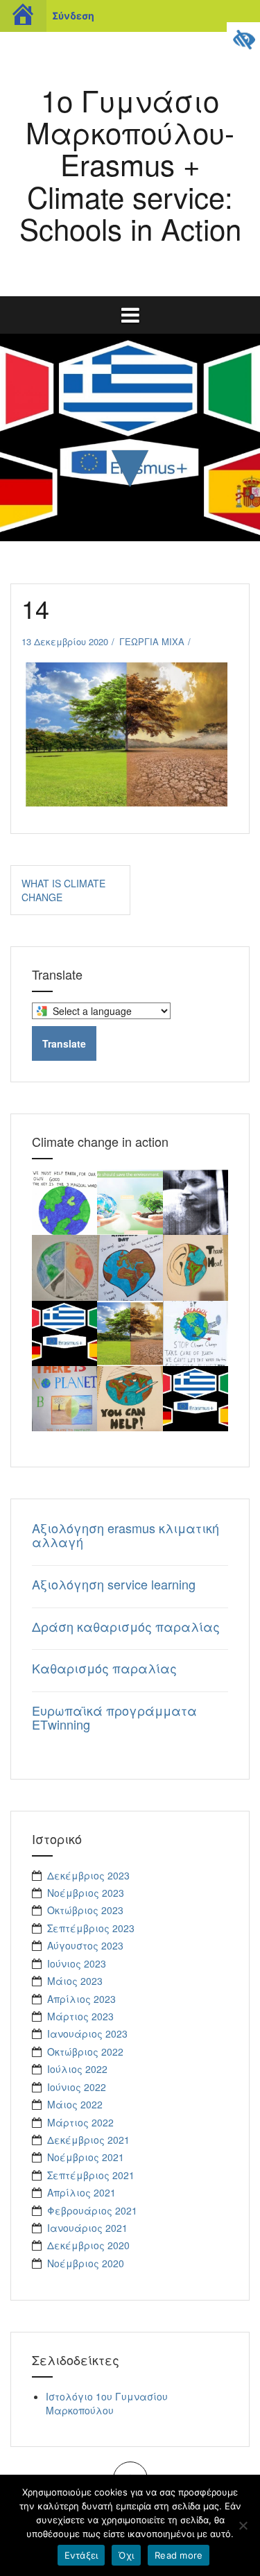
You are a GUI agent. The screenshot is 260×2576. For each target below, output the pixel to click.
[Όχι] (243, 2525)
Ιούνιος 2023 (77, 1963)
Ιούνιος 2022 (77, 2087)
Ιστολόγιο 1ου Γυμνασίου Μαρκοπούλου (107, 2403)
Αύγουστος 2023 (85, 1945)
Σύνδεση (73, 16)
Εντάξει (81, 2555)
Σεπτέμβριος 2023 (91, 1928)
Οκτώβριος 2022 (85, 2052)
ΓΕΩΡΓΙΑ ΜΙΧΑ (152, 641)
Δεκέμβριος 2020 (88, 2245)
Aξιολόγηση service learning (114, 1584)
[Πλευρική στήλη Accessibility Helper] (243, 39)
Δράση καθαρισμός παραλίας (126, 1626)
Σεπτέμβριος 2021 (91, 2175)
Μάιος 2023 (75, 1981)
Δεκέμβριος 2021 (88, 2140)
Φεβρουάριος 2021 (92, 2210)
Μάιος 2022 (75, 2104)
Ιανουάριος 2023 (87, 2033)
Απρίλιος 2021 (81, 2192)
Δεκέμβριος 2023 (88, 1875)
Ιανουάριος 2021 (87, 2228)
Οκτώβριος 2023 (85, 1910)
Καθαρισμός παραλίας (104, 1668)
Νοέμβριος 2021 (86, 2157)
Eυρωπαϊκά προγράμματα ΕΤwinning (114, 1717)
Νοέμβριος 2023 (86, 1893)
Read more (179, 2555)
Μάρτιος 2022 (80, 2122)
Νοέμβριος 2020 (86, 2263)
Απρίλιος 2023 (81, 1999)
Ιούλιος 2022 (77, 2069)
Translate (64, 1043)
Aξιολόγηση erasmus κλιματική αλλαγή (125, 1535)
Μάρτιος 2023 (80, 2016)
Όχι (126, 2555)
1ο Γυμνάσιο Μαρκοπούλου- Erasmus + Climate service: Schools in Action (130, 164)
